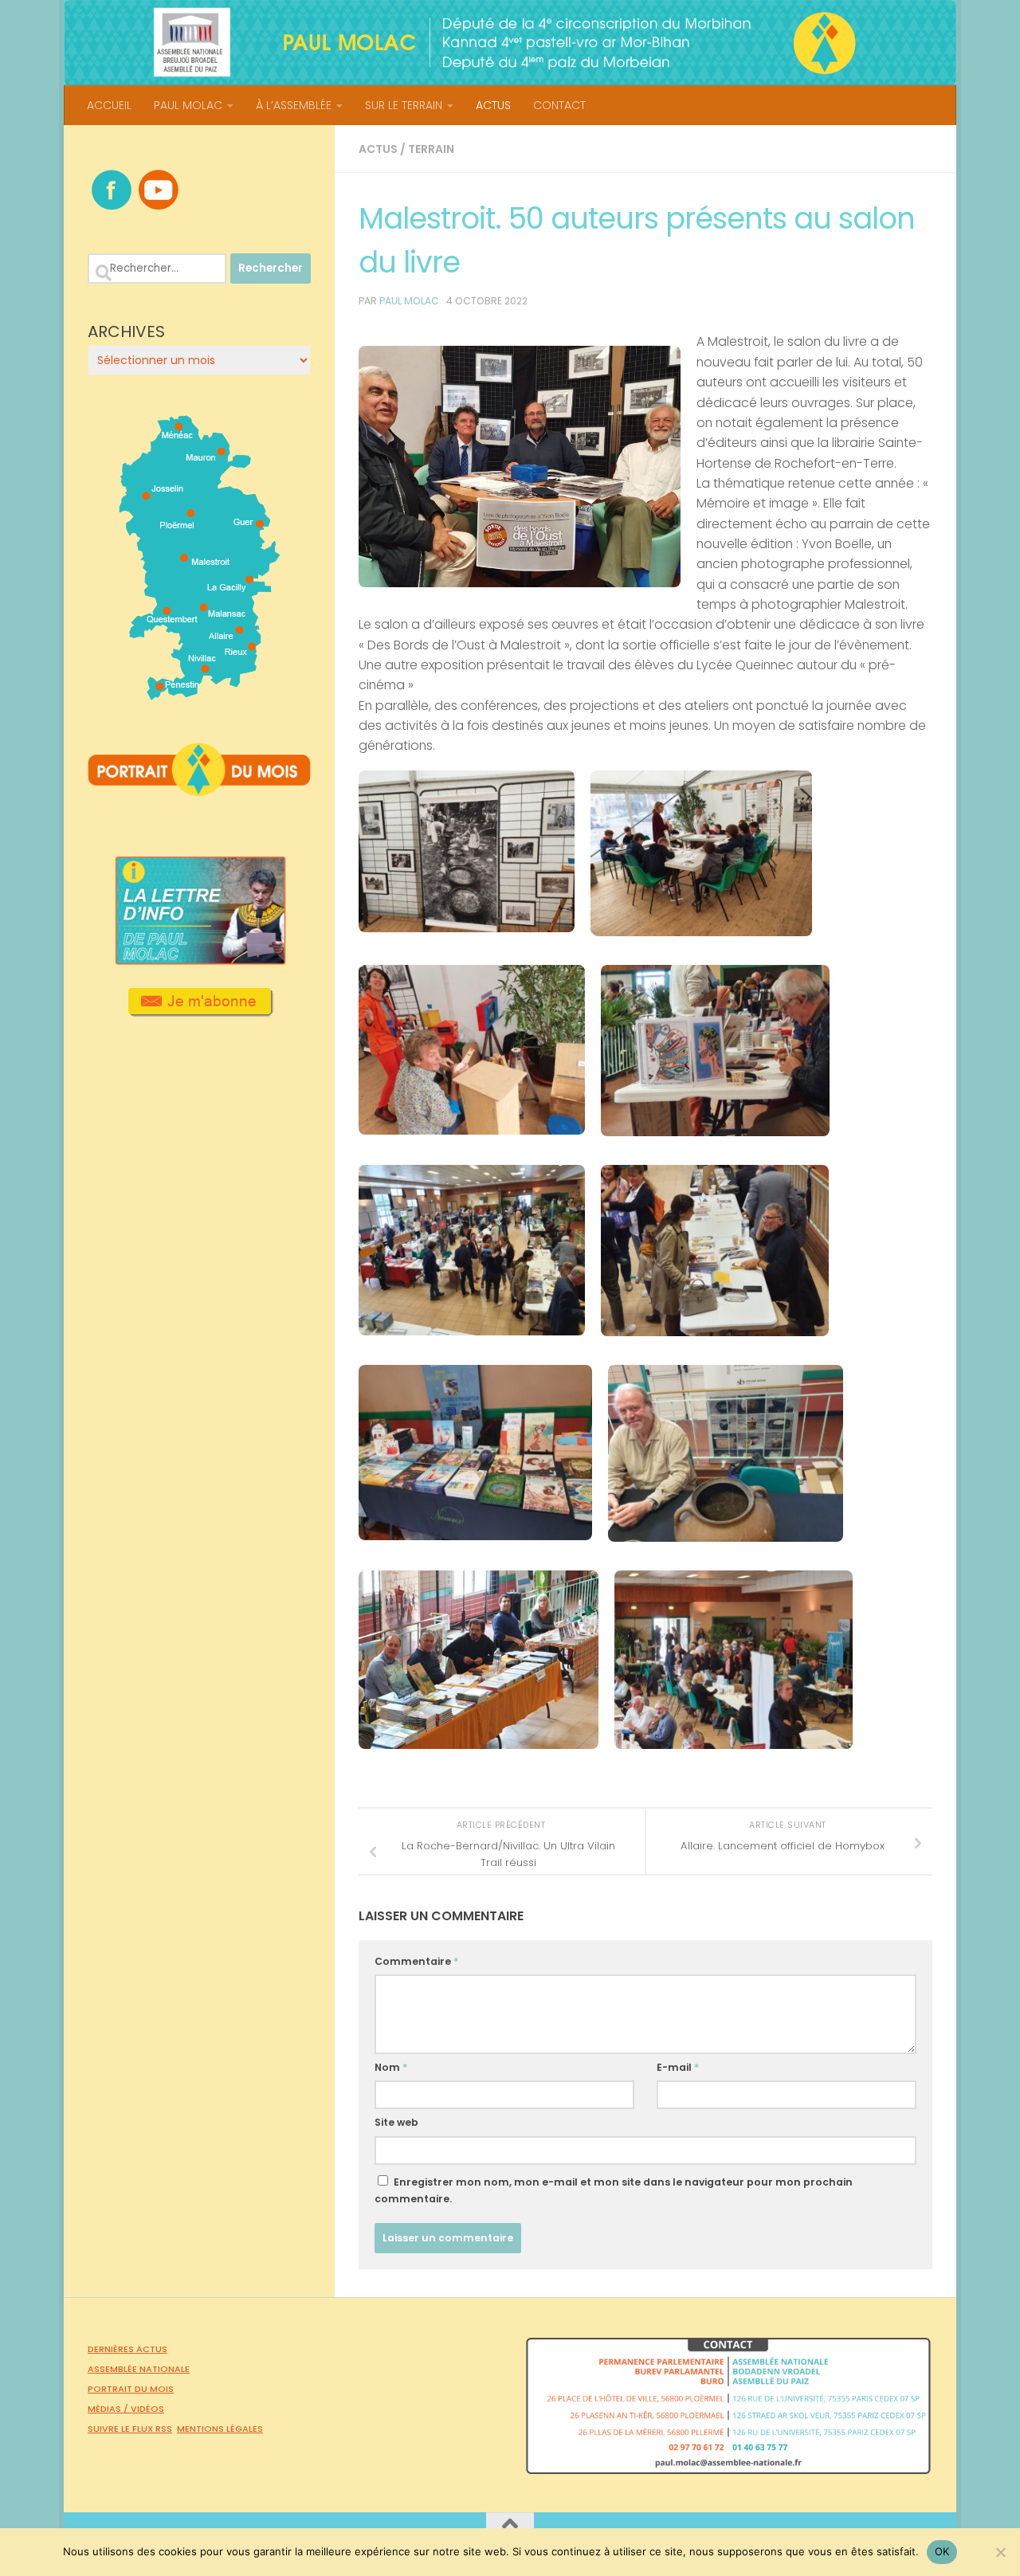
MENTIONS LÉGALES (220, 2429)
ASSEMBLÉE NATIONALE (139, 2369)
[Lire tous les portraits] (199, 790)
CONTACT (559, 105)
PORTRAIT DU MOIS (131, 2389)
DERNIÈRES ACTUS (127, 2349)
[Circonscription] (200, 694)
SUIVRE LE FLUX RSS (130, 2429)
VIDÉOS (147, 2409)
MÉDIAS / (109, 2409)
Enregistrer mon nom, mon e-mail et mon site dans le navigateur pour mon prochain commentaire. (614, 2190)
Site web (396, 2122)
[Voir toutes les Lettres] (199, 960)
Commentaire (416, 1961)
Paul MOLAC (409, 301)
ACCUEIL (109, 105)
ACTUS (493, 105)
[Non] (1000, 2552)
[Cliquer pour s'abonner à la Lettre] (200, 1011)
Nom (391, 2067)
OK (942, 2551)
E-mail (678, 2067)
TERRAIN (431, 149)
